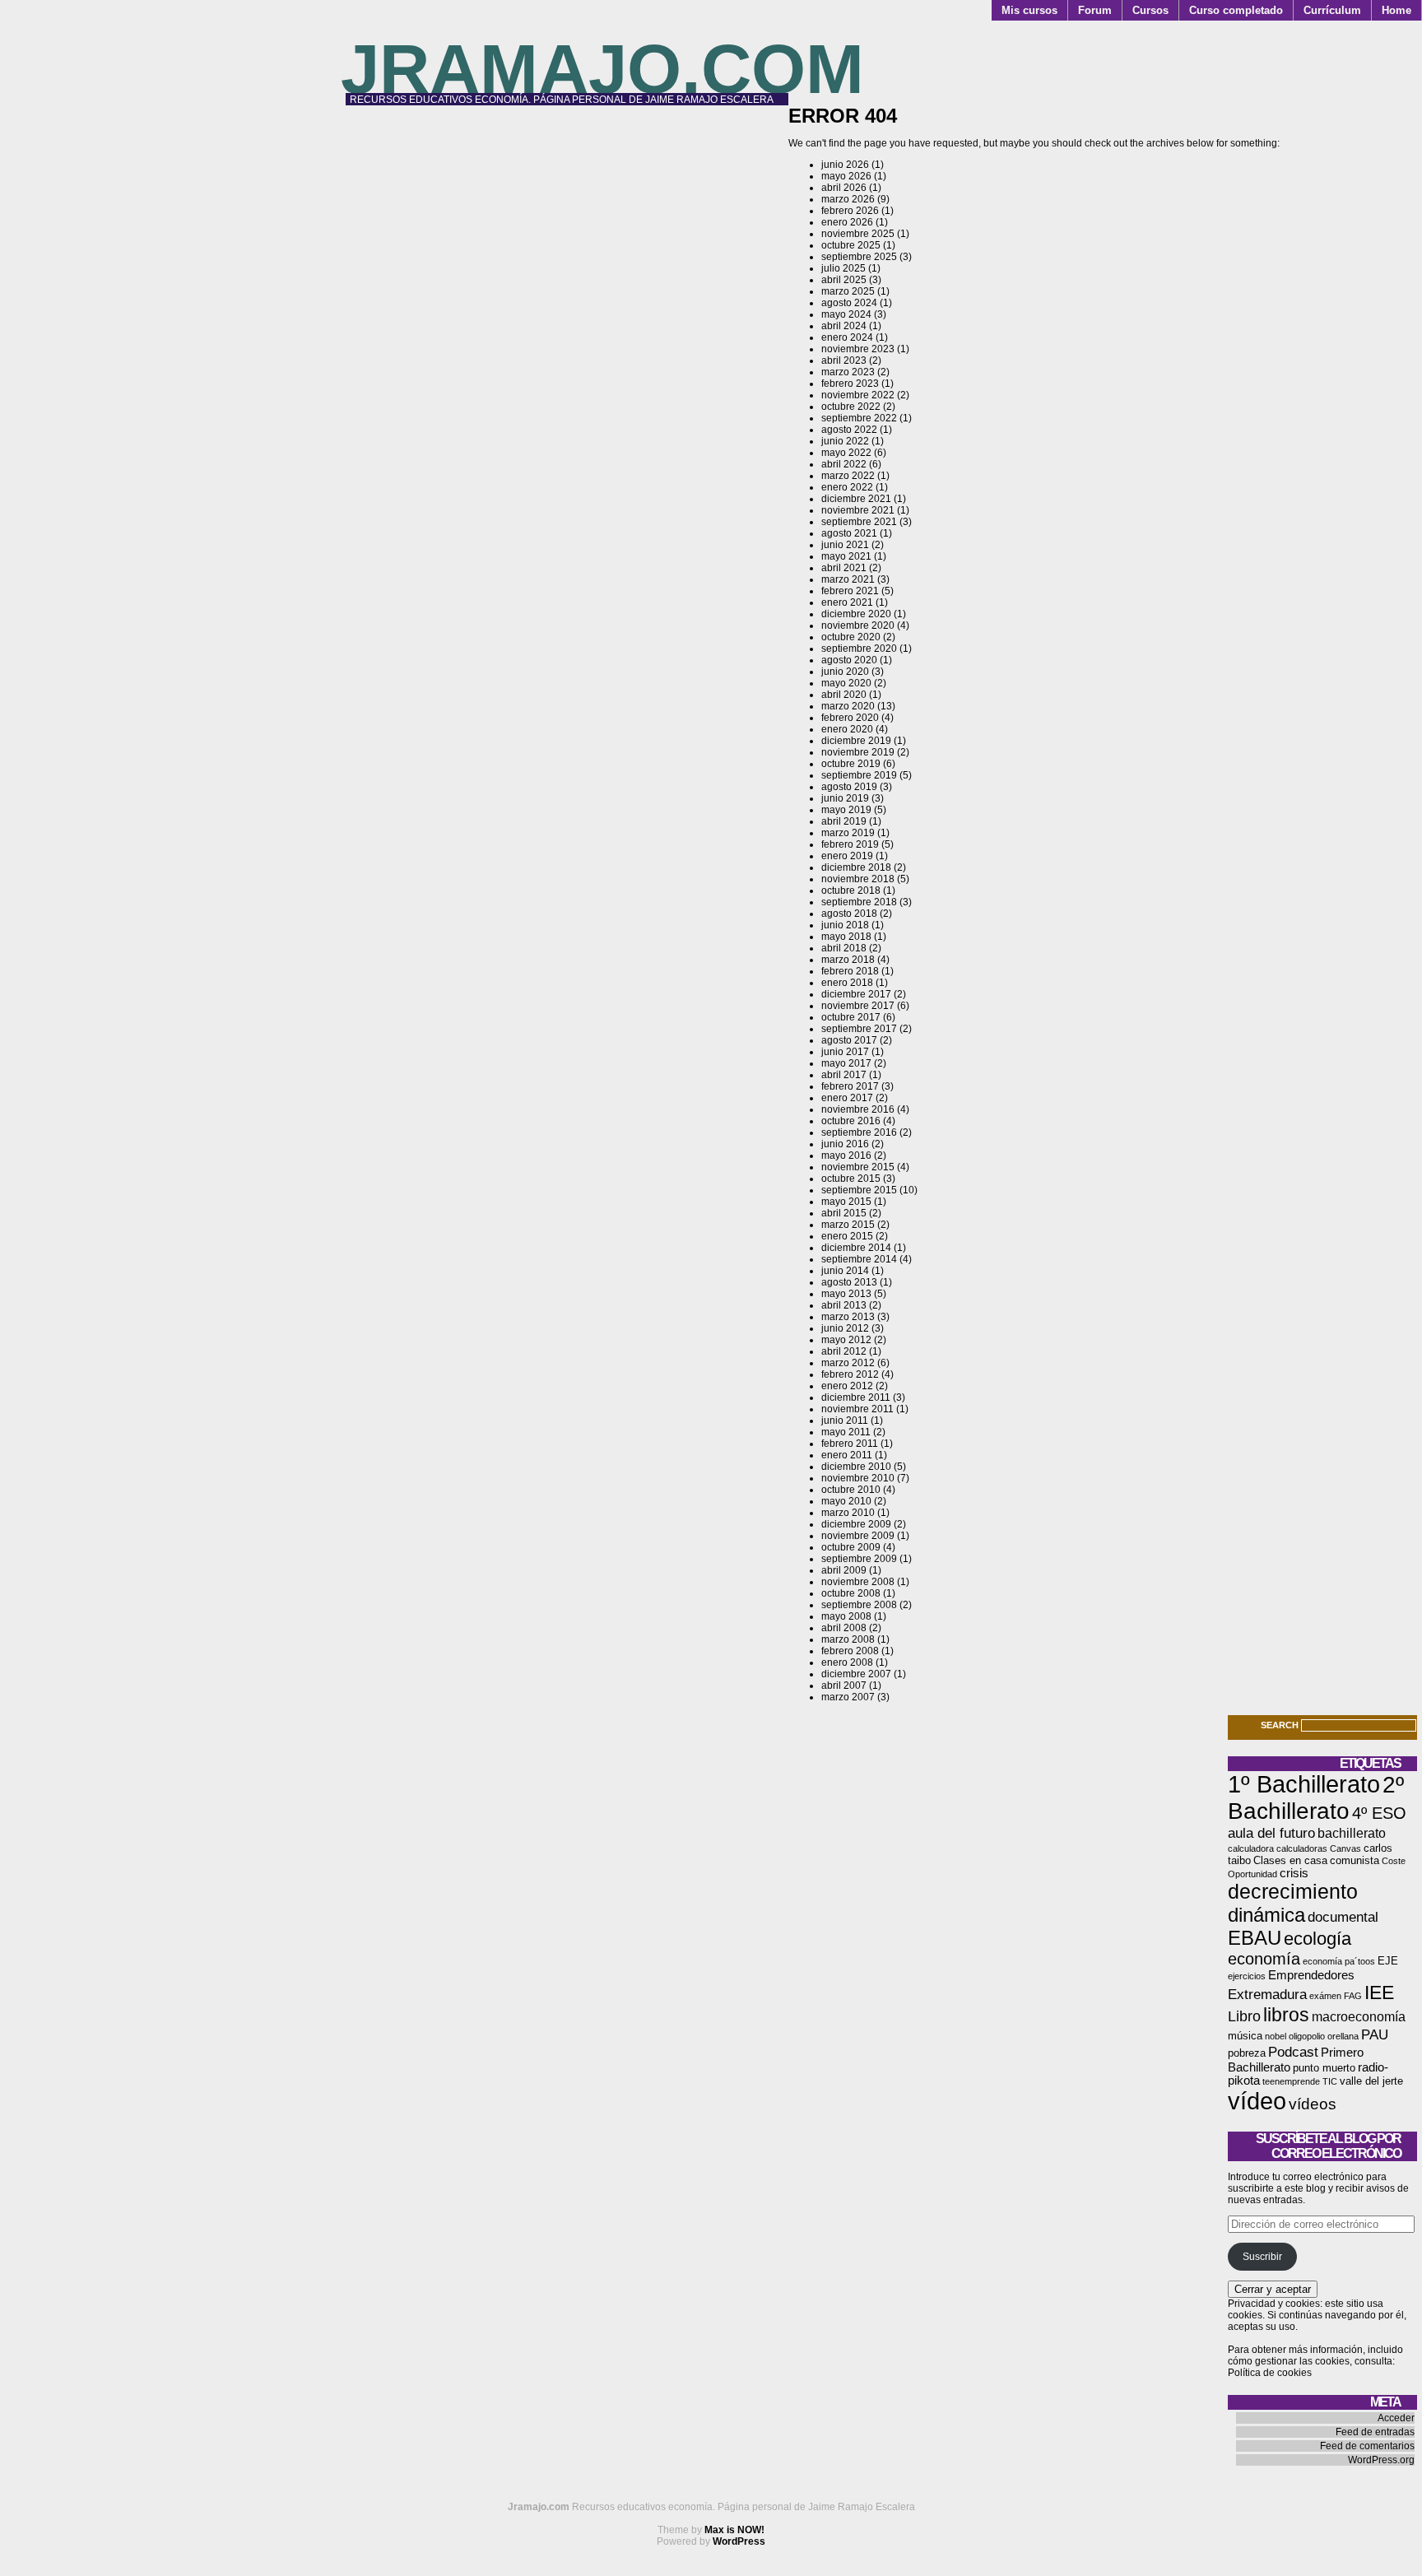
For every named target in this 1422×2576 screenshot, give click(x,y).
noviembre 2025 (858, 234)
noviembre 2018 (858, 879)
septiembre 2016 (859, 1132)
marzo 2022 (848, 476)
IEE (1379, 1992)
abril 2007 (844, 1686)
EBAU (1255, 1938)
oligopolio (1307, 2036)
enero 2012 (847, 1386)
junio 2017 (845, 1052)
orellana (1343, 2036)
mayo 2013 (846, 1294)
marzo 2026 (848, 199)
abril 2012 (844, 1351)
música (1245, 2036)
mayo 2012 (846, 1340)
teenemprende (1291, 2081)
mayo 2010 (846, 1501)
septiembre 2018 (859, 902)
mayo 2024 (846, 314)
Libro (1244, 2016)
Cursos (1150, 10)
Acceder (1396, 2418)
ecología (1317, 1939)
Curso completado (1236, 10)
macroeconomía (1359, 2017)
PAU (1375, 2034)
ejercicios (1247, 1976)
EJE (1388, 1961)
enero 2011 (847, 1455)
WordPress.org (1381, 2460)
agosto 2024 (849, 303)
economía (1264, 1959)
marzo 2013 (848, 1317)
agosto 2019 (849, 787)
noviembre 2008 (858, 1582)
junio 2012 (845, 1328)
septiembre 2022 (859, 418)
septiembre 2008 (859, 1605)
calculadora (1251, 1848)
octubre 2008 (851, 1593)
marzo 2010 (848, 1513)
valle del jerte (1371, 2081)
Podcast (1293, 2052)
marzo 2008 (848, 1639)
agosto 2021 (849, 533)
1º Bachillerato (1304, 1784)
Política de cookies (1270, 2373)
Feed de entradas (1375, 2432)
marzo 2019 (848, 833)
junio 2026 (845, 165)
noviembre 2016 (858, 1109)
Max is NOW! (734, 2530)
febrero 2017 (850, 1086)
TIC (1330, 2081)
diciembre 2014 (856, 1248)
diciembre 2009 (856, 1524)
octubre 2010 (851, 1490)
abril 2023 (844, 360)
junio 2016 (845, 1144)
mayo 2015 (846, 1202)
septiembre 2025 (859, 257)
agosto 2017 (849, 1040)
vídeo (1257, 2101)
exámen (1325, 1996)
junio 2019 (845, 798)
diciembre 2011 (856, 1397)
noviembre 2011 (857, 1409)
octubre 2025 (851, 245)
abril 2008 (844, 1628)
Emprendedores (1311, 1975)
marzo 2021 (848, 579)
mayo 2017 (846, 1063)
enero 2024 (847, 337)
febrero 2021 (850, 591)
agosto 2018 (849, 914)
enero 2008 (847, 1662)
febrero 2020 (850, 718)
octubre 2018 (851, 890)
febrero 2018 (850, 971)
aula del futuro (1271, 1833)
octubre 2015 (851, 1179)
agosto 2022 (849, 430)
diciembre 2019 (856, 741)
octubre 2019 (851, 764)
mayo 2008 (846, 1616)
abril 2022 (844, 464)
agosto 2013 (849, 1282)
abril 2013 (844, 1305)
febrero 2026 (850, 211)
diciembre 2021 (856, 499)
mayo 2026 (846, 176)
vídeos (1313, 2104)
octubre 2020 (851, 637)
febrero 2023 (850, 384)
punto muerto (1324, 2068)
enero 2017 (847, 1098)
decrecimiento (1293, 1891)
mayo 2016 (846, 1155)
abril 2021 (844, 568)
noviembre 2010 (858, 1478)
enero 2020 (847, 729)
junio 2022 (845, 441)
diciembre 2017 (856, 994)
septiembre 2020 (859, 649)
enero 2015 (847, 1236)
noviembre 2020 (858, 625)
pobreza (1247, 2053)
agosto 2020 (849, 660)
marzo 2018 (848, 960)
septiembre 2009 (859, 1559)
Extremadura (1267, 1994)
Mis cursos (1029, 10)
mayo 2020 (846, 683)
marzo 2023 (848, 372)
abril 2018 (844, 948)
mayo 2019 (846, 810)
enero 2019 (847, 856)
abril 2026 (844, 188)
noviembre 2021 (858, 510)
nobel (1276, 2036)
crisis (1294, 1873)
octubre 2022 (851, 407)
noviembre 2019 (858, 752)
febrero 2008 (850, 1651)
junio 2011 (845, 1421)
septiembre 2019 (859, 775)
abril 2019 (844, 821)
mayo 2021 (846, 556)
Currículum (1332, 10)
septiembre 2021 (859, 522)
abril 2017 (844, 1075)
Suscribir (1262, 2257)
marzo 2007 (848, 1697)
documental (1343, 1917)
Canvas (1345, 1848)
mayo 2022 (846, 453)
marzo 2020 (848, 706)
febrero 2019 (850, 844)
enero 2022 (847, 487)
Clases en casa (1290, 1860)
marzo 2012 (848, 1363)
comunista (1355, 1860)
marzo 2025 (848, 291)
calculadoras (1302, 1848)
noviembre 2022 (858, 395)
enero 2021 (847, 602)
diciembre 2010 (856, 1467)
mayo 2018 (846, 937)
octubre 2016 (851, 1121)
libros (1286, 2015)
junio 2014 (845, 1271)
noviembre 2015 (858, 1167)
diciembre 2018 (856, 867)
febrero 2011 (850, 1444)
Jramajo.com (602, 69)
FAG (1353, 1996)
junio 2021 (845, 545)
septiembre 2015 (859, 1190)
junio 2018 (845, 925)
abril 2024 (844, 326)
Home (1396, 10)
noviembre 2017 (858, 1006)
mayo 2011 (846, 1432)
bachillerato (1352, 1833)
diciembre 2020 (856, 614)
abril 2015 (844, 1213)
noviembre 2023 (858, 349)
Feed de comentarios (1367, 2446)
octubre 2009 (851, 1547)
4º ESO (1379, 1813)
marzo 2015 (848, 1225)
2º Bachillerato (1316, 1798)
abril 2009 (844, 1570)
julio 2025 (843, 268)
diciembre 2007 (856, 1674)
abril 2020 (844, 695)
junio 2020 (845, 672)
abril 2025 (844, 280)
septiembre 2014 (859, 1259)
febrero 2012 (850, 1374)
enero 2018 (847, 983)
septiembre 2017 (859, 1029)
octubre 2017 (851, 1017)
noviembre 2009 (858, 1536)
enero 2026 (847, 222)
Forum (1095, 10)
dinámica (1266, 1915)
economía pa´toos (1339, 1961)
